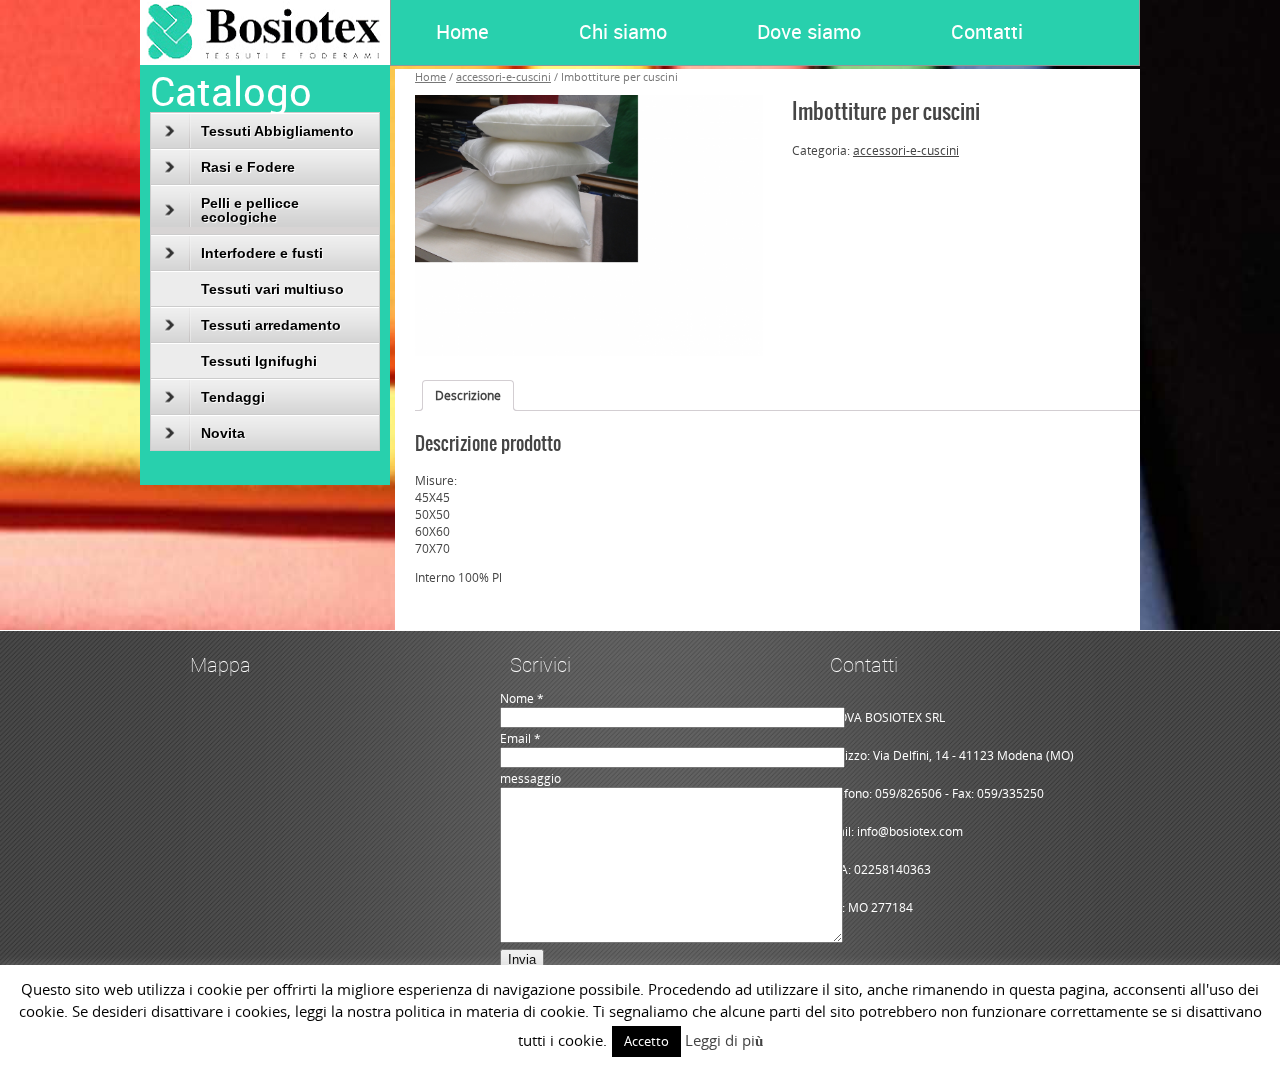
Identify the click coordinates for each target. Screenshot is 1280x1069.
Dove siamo (809, 31)
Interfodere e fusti (262, 253)
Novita (223, 433)
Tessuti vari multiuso (272, 289)
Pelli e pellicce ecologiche (250, 210)
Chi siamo (623, 31)
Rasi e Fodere (248, 167)
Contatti (987, 31)
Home (462, 31)
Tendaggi (233, 397)
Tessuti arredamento (271, 325)
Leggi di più (724, 1040)
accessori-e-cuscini (906, 150)
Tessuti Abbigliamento (277, 131)
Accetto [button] (646, 1041)
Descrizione (468, 395)
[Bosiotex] (265, 60)
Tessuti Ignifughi (259, 361)
